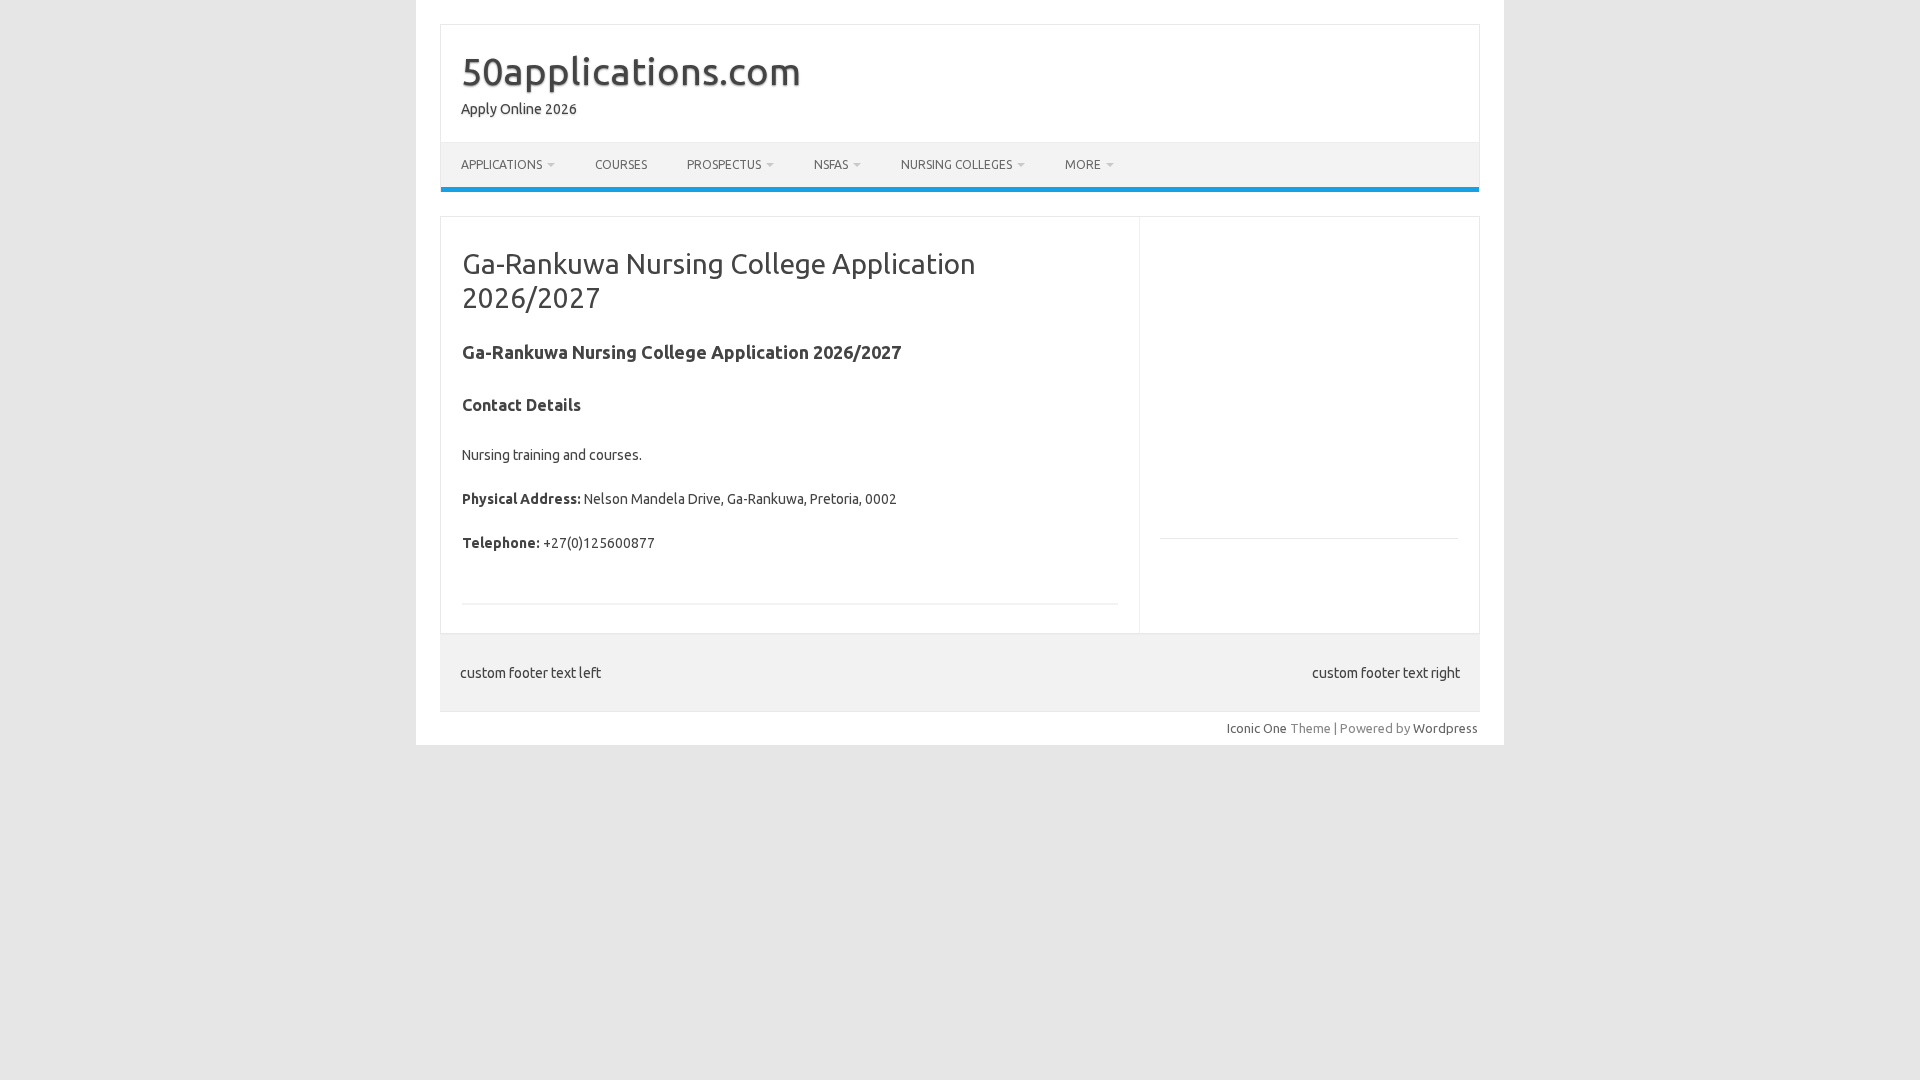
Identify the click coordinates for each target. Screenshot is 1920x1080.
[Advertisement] (1328, 386)
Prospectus (724, 164)
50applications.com (631, 71)
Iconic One (1257, 728)
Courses (621, 164)
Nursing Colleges (956, 164)
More (1083, 164)
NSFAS (831, 164)
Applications (501, 164)
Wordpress (1445, 728)
